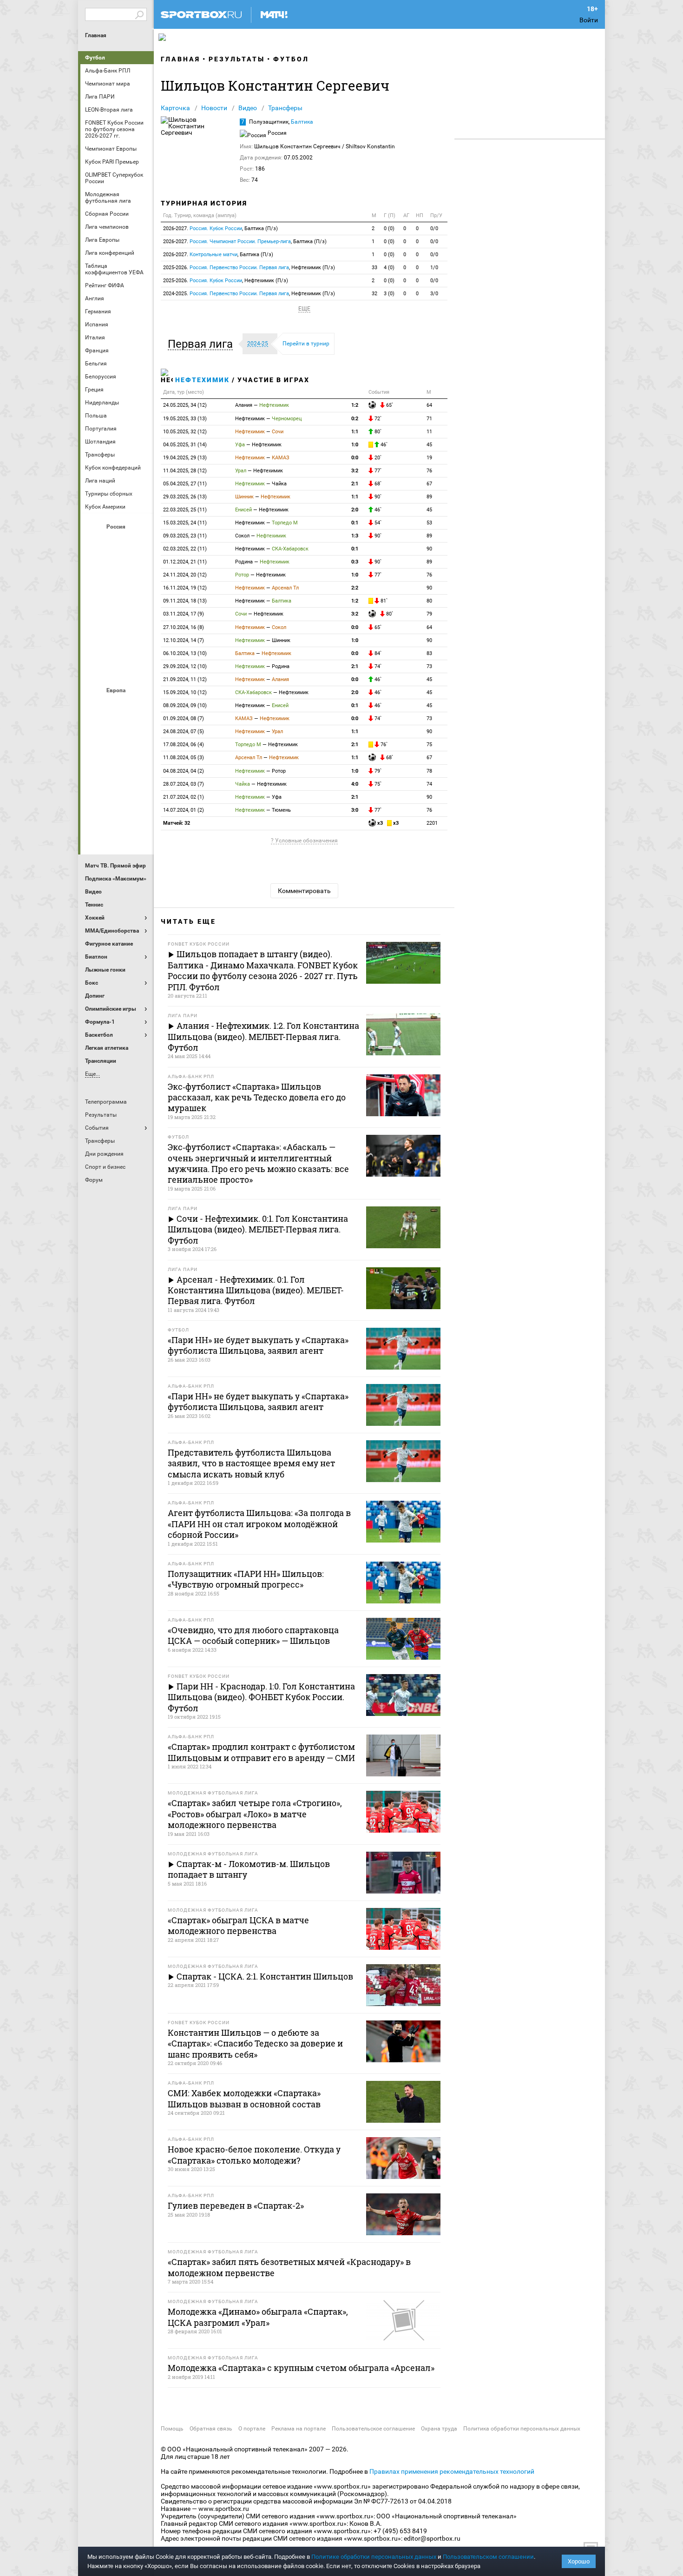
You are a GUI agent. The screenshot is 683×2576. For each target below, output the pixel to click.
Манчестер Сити (117, 756)
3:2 (355, 471)
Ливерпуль (95, 756)
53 (429, 523)
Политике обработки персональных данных (374, 2557)
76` (383, 745)
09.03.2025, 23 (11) (185, 536)
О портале (252, 2429)
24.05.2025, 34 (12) (185, 405)
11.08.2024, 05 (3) (184, 758)
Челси (139, 807)
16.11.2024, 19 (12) (185, 588)
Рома (117, 807)
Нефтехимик (202, 380)
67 (429, 484)
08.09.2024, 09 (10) (185, 705)
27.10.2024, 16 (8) (184, 627)
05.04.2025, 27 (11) (185, 484)
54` (377, 523)
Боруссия (117, 731)
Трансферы (285, 108)
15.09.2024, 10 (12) (185, 692)
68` (377, 484)
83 (429, 653)
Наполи (117, 781)
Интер (139, 731)
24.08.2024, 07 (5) (184, 732)
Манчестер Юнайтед (139, 756)
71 (429, 419)
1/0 (434, 268)
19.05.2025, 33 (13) (185, 419)
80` (377, 432)
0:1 (355, 523)
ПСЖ (139, 781)
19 (429, 458)
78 (429, 771)
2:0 (355, 510)
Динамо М (117, 568)
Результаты (237, 59)
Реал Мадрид (95, 807)
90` (377, 497)
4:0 (355, 784)
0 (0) (389, 228)
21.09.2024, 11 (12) (185, 679)
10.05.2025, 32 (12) (185, 432)
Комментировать (304, 891)
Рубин (95, 643)
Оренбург (95, 618)
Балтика (139, 543)
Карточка (175, 108)
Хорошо (579, 2561)
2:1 (355, 484)
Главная (96, 35)
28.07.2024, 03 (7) (184, 784)
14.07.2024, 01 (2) (184, 810)
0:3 (355, 562)
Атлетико (117, 706)
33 (374, 268)
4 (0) (389, 268)
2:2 (355, 588)
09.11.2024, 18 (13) (185, 601)
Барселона (95, 731)
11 (429, 432)
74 (429, 784)
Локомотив (139, 593)
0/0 (434, 228)
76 (429, 471)
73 (429, 666)
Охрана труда (439, 2429)
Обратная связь (211, 2429)
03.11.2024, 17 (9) (184, 614)
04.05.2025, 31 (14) (185, 445)
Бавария (139, 706)
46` (383, 445)
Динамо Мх (95, 568)
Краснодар (95, 593)
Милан (95, 781)
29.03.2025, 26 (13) (185, 497)
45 (429, 445)
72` (377, 419)
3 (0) (389, 294)
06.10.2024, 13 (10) (185, 653)
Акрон (95, 543)
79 (429, 614)
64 (429, 405)
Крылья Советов (117, 593)
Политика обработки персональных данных (522, 2429)
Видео (248, 108)
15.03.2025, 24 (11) (185, 523)
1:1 (355, 432)
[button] (203, 344)
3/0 (434, 294)
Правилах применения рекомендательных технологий (452, 2471)
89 (429, 497)
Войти (589, 20)
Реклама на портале (299, 2429)
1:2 (355, 405)
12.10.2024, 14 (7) (184, 640)
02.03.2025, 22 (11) (185, 549)
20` (377, 458)
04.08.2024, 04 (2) (184, 771)
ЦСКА (117, 668)
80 (429, 601)
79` (377, 771)
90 (429, 549)
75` (377, 784)
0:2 (355, 419)
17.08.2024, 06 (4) (184, 745)
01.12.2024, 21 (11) (185, 562)
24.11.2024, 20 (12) (185, 575)
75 (429, 745)
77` (377, 471)
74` (377, 666)
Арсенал (95, 706)
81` (383, 601)
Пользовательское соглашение (373, 2429)
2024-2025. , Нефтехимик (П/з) (249, 294)
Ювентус (117, 832)
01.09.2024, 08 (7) (184, 718)
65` (389, 405)
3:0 (355, 810)
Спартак (117, 643)
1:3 (355, 536)
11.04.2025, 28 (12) (185, 471)
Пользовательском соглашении (488, 2557)
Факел (139, 643)
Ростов (117, 618)
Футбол (95, 58)
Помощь (172, 2429)
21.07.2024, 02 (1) (184, 797)
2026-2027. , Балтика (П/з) (220, 228)
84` (377, 653)
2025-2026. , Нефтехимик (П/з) (249, 268)
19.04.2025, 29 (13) (185, 458)
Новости (214, 108)
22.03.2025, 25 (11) (185, 510)
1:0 (355, 445)
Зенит (139, 568)
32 (374, 294)
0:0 (355, 458)
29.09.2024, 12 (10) (185, 666)
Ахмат (117, 543)
